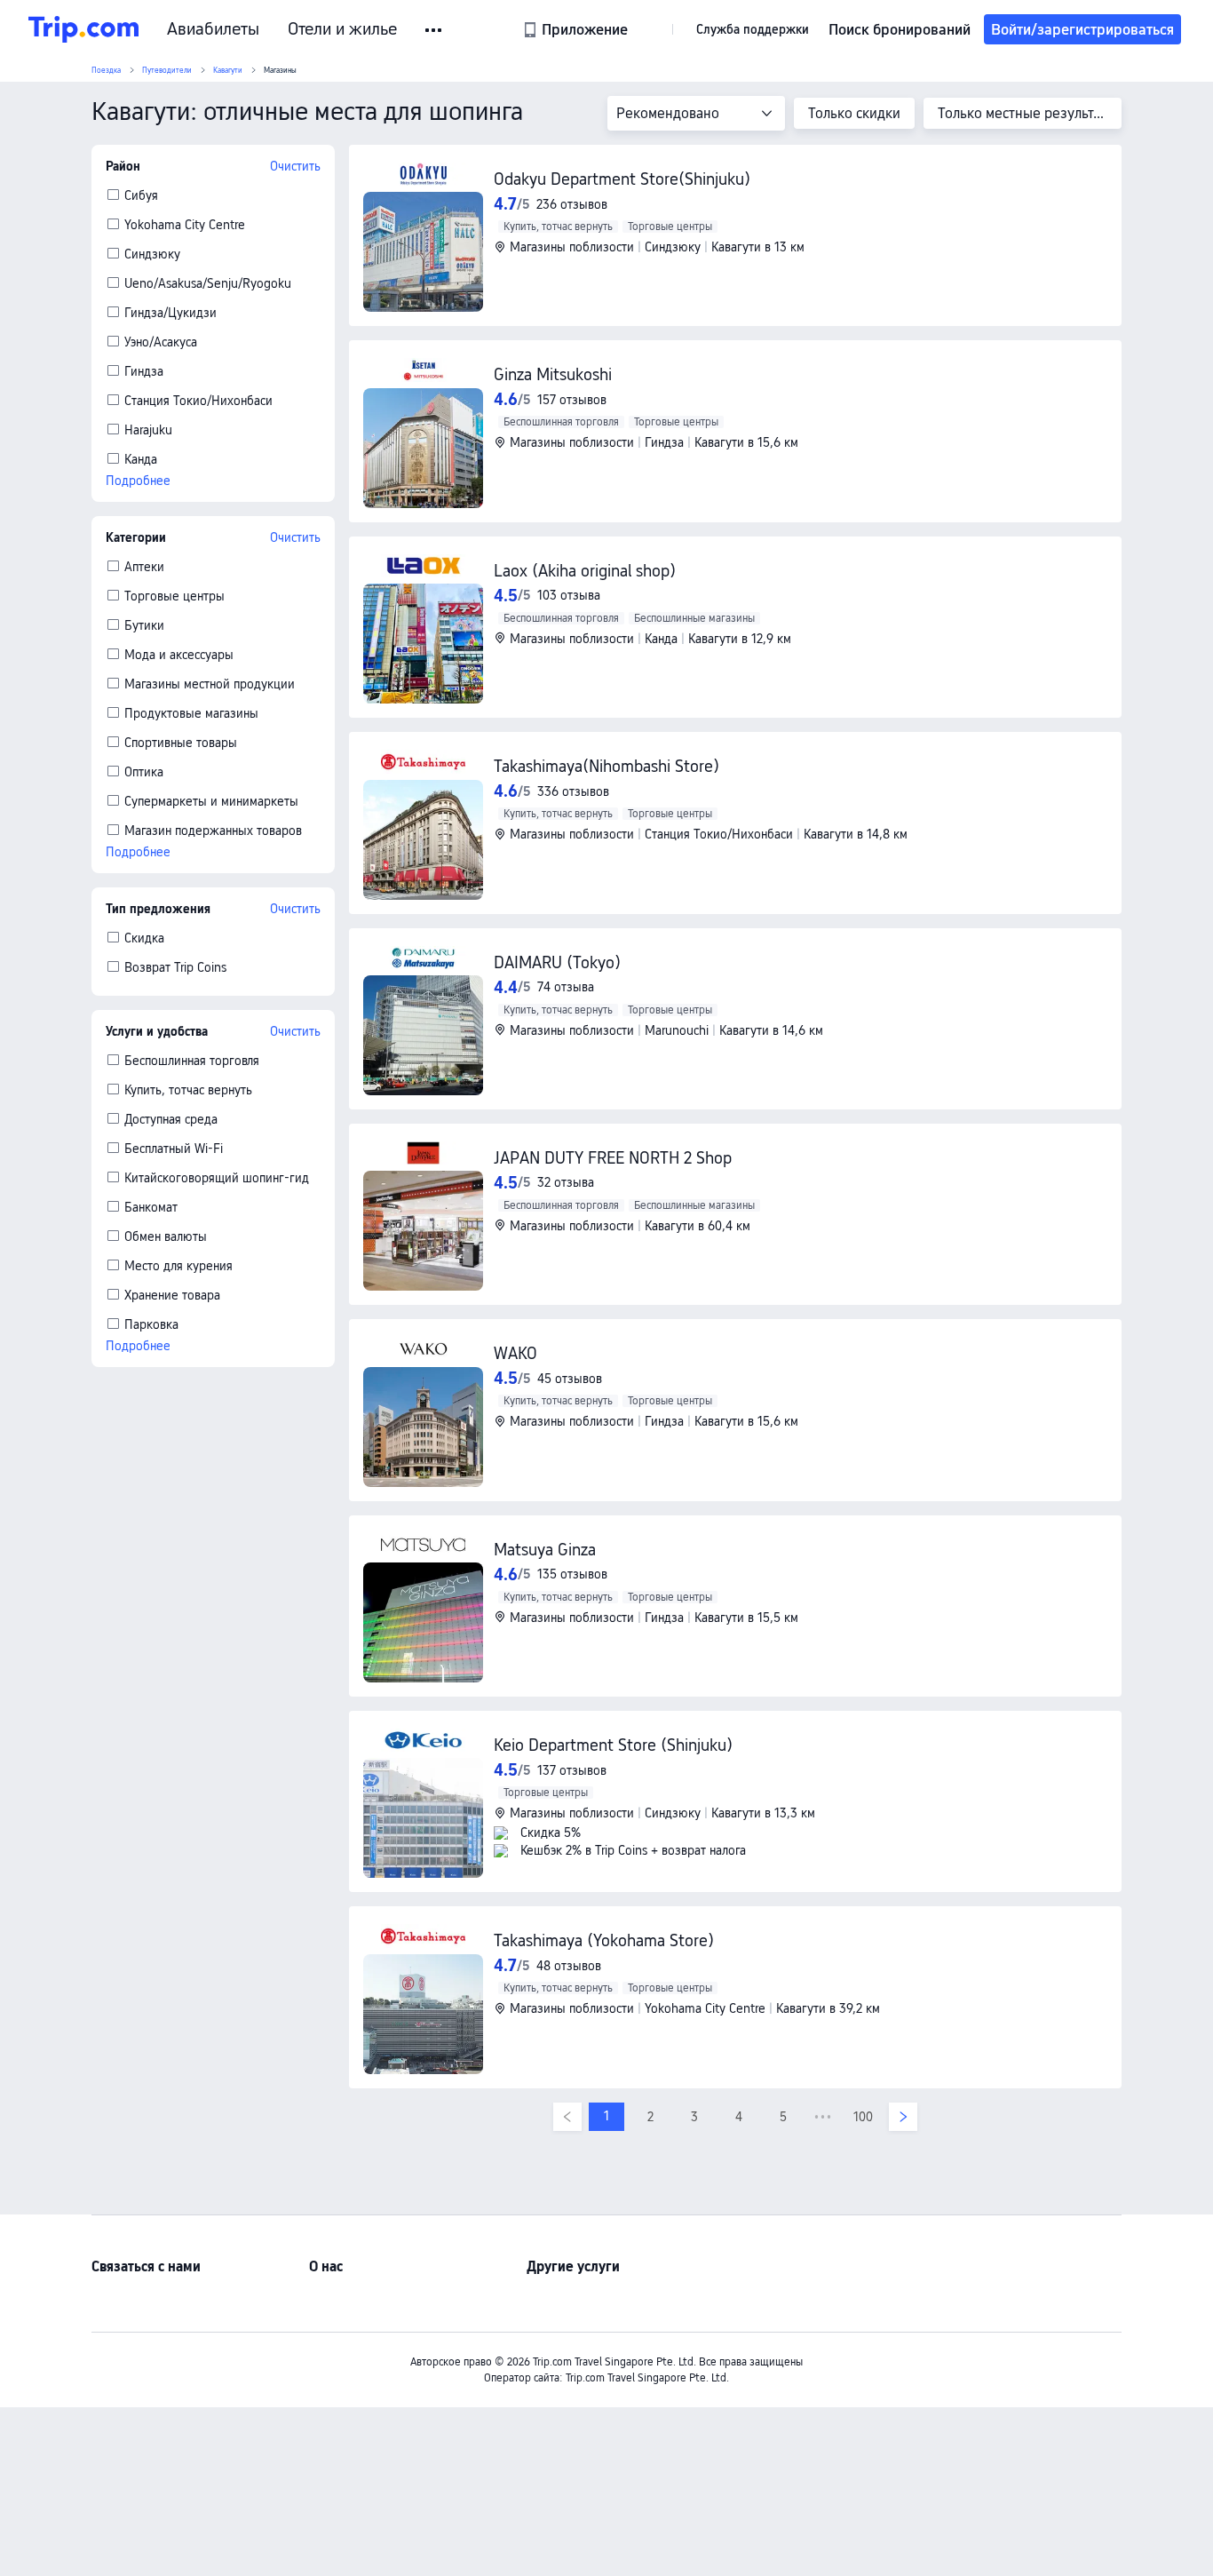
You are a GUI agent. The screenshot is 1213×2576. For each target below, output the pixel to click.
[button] (435, 30)
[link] (577, 29)
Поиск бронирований (900, 29)
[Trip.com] (83, 29)
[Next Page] (903, 2117)
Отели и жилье (342, 29)
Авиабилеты (213, 29)
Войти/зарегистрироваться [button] (1082, 29)
